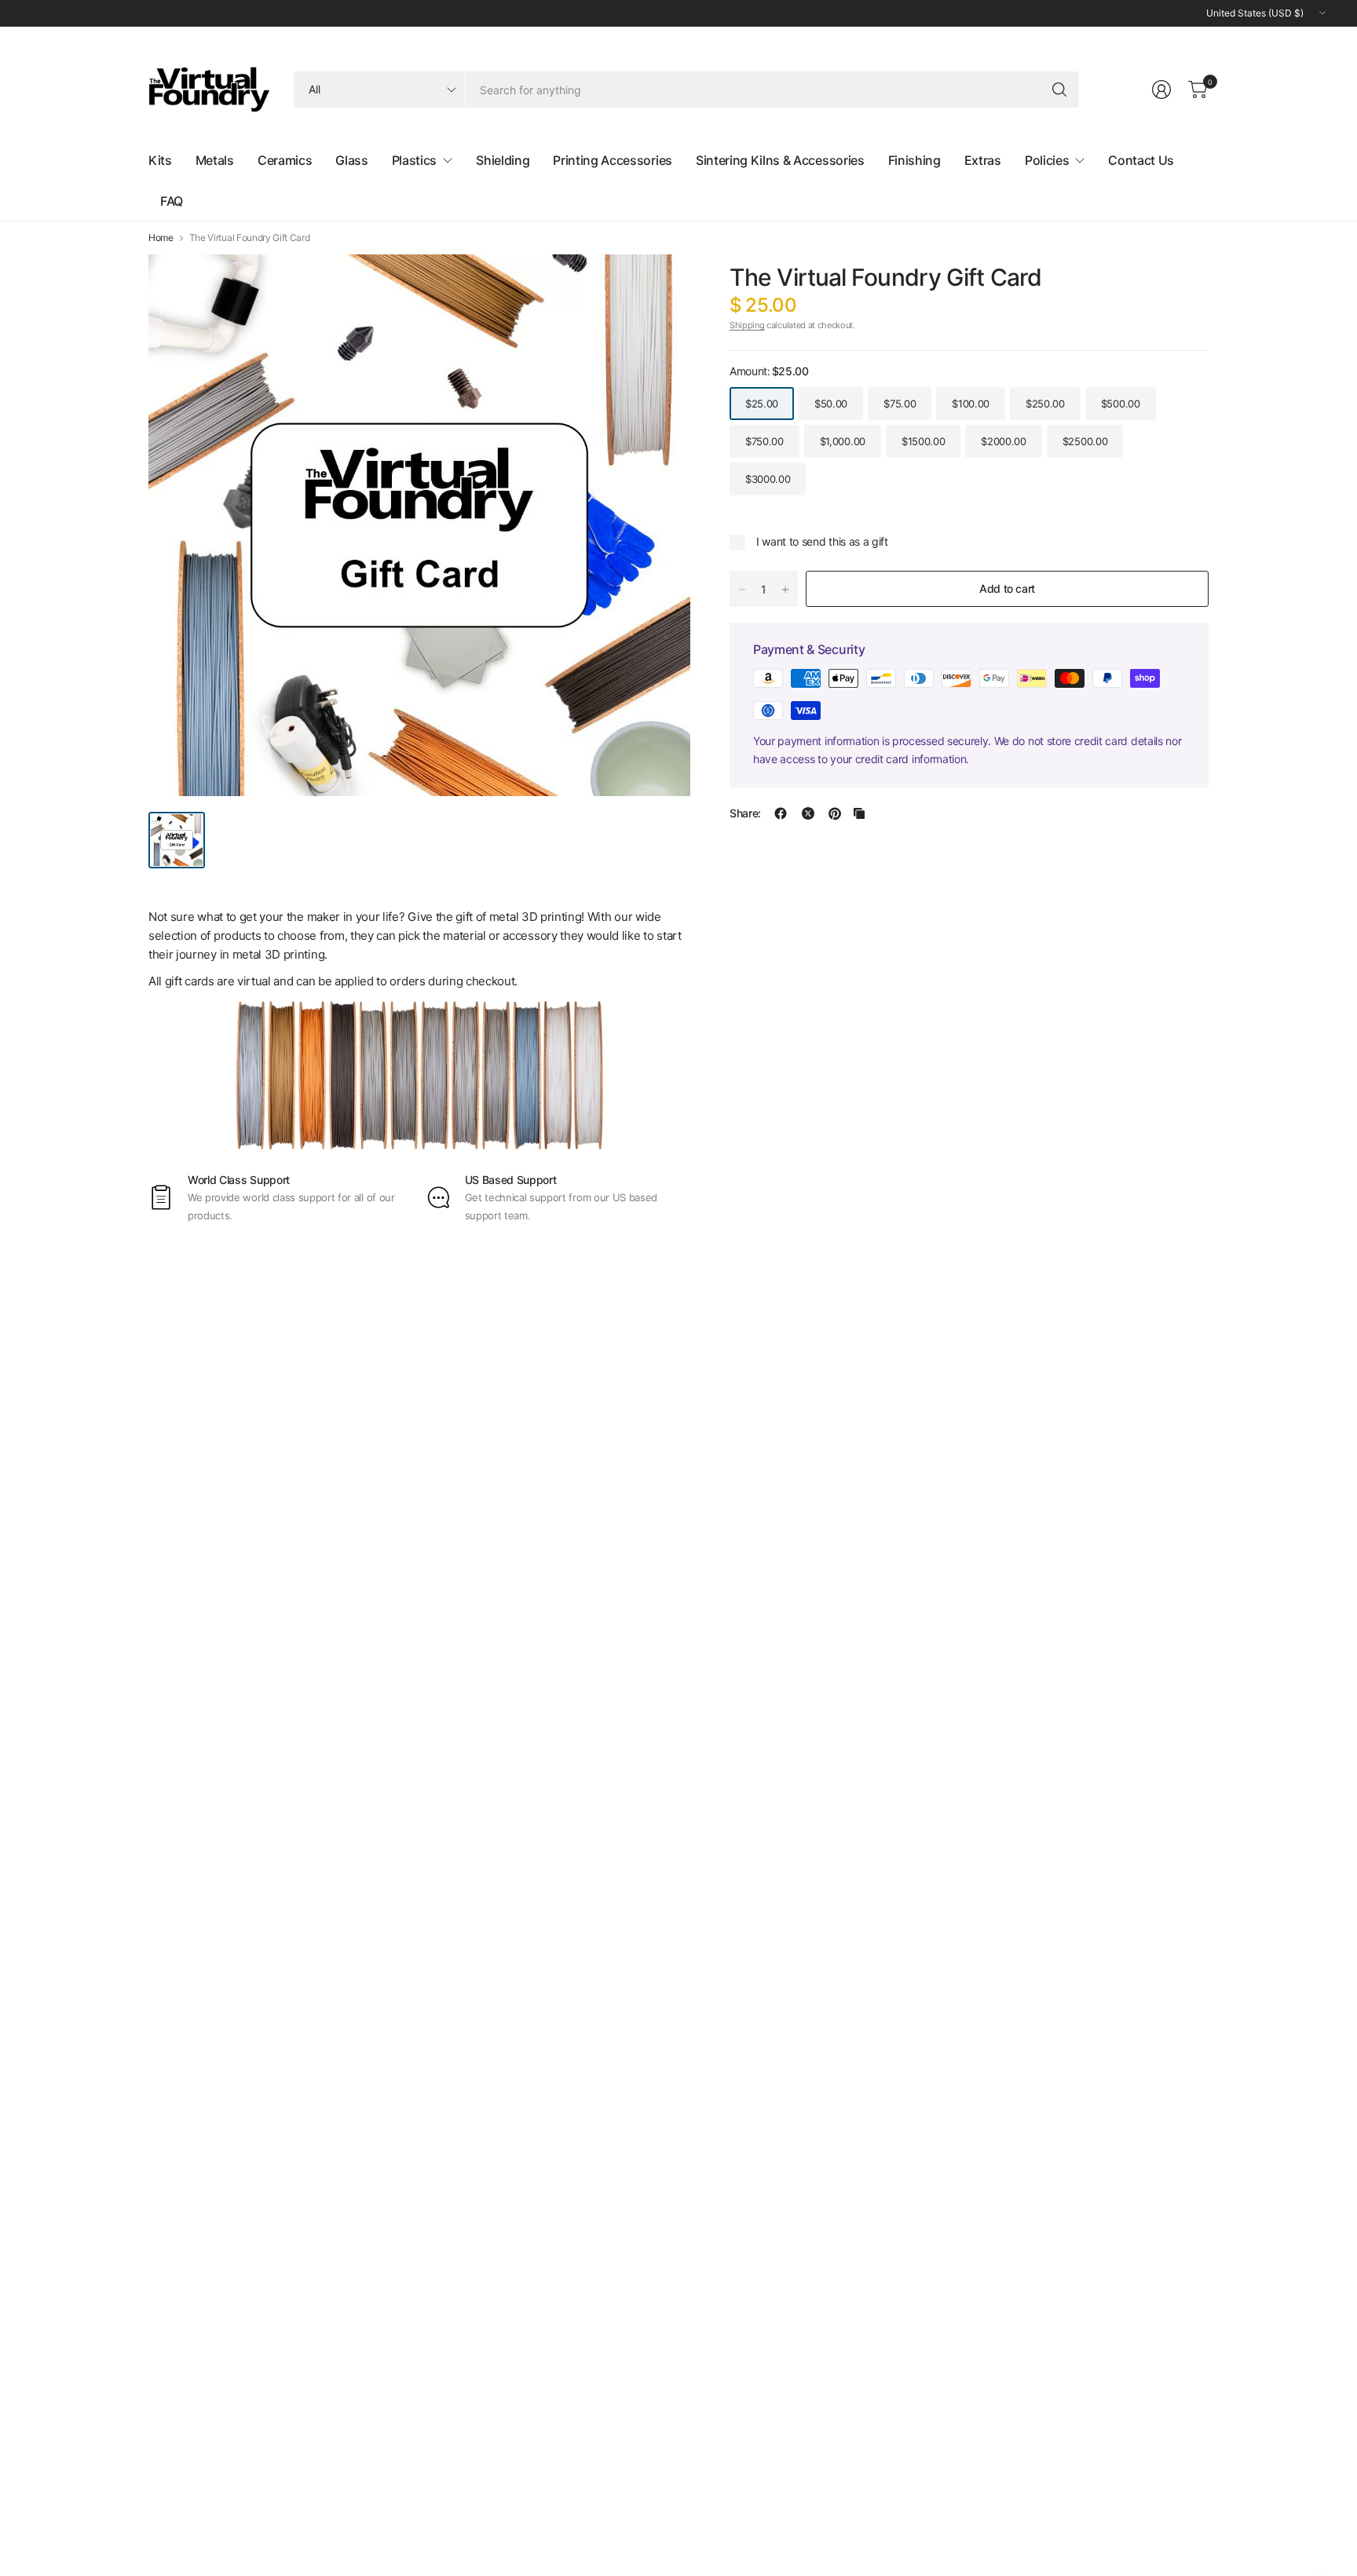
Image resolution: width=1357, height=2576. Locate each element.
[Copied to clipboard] (859, 813)
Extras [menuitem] (983, 160)
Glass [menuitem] (351, 160)
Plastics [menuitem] (414, 160)
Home (161, 238)
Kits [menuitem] (160, 160)
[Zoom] (660, 284)
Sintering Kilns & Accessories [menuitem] (780, 160)
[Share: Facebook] (781, 813)
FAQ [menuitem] (172, 201)
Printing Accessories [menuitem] (613, 160)
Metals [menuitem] (215, 160)
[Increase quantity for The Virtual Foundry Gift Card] (785, 590)
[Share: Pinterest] (835, 813)
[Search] (1059, 90)
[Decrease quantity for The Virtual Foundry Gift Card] (742, 590)
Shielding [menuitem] (503, 160)
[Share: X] (808, 813)
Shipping (747, 325)
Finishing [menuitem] (914, 160)
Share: (745, 813)
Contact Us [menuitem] (1141, 160)
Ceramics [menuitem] (285, 160)
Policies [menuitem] (1047, 160)
